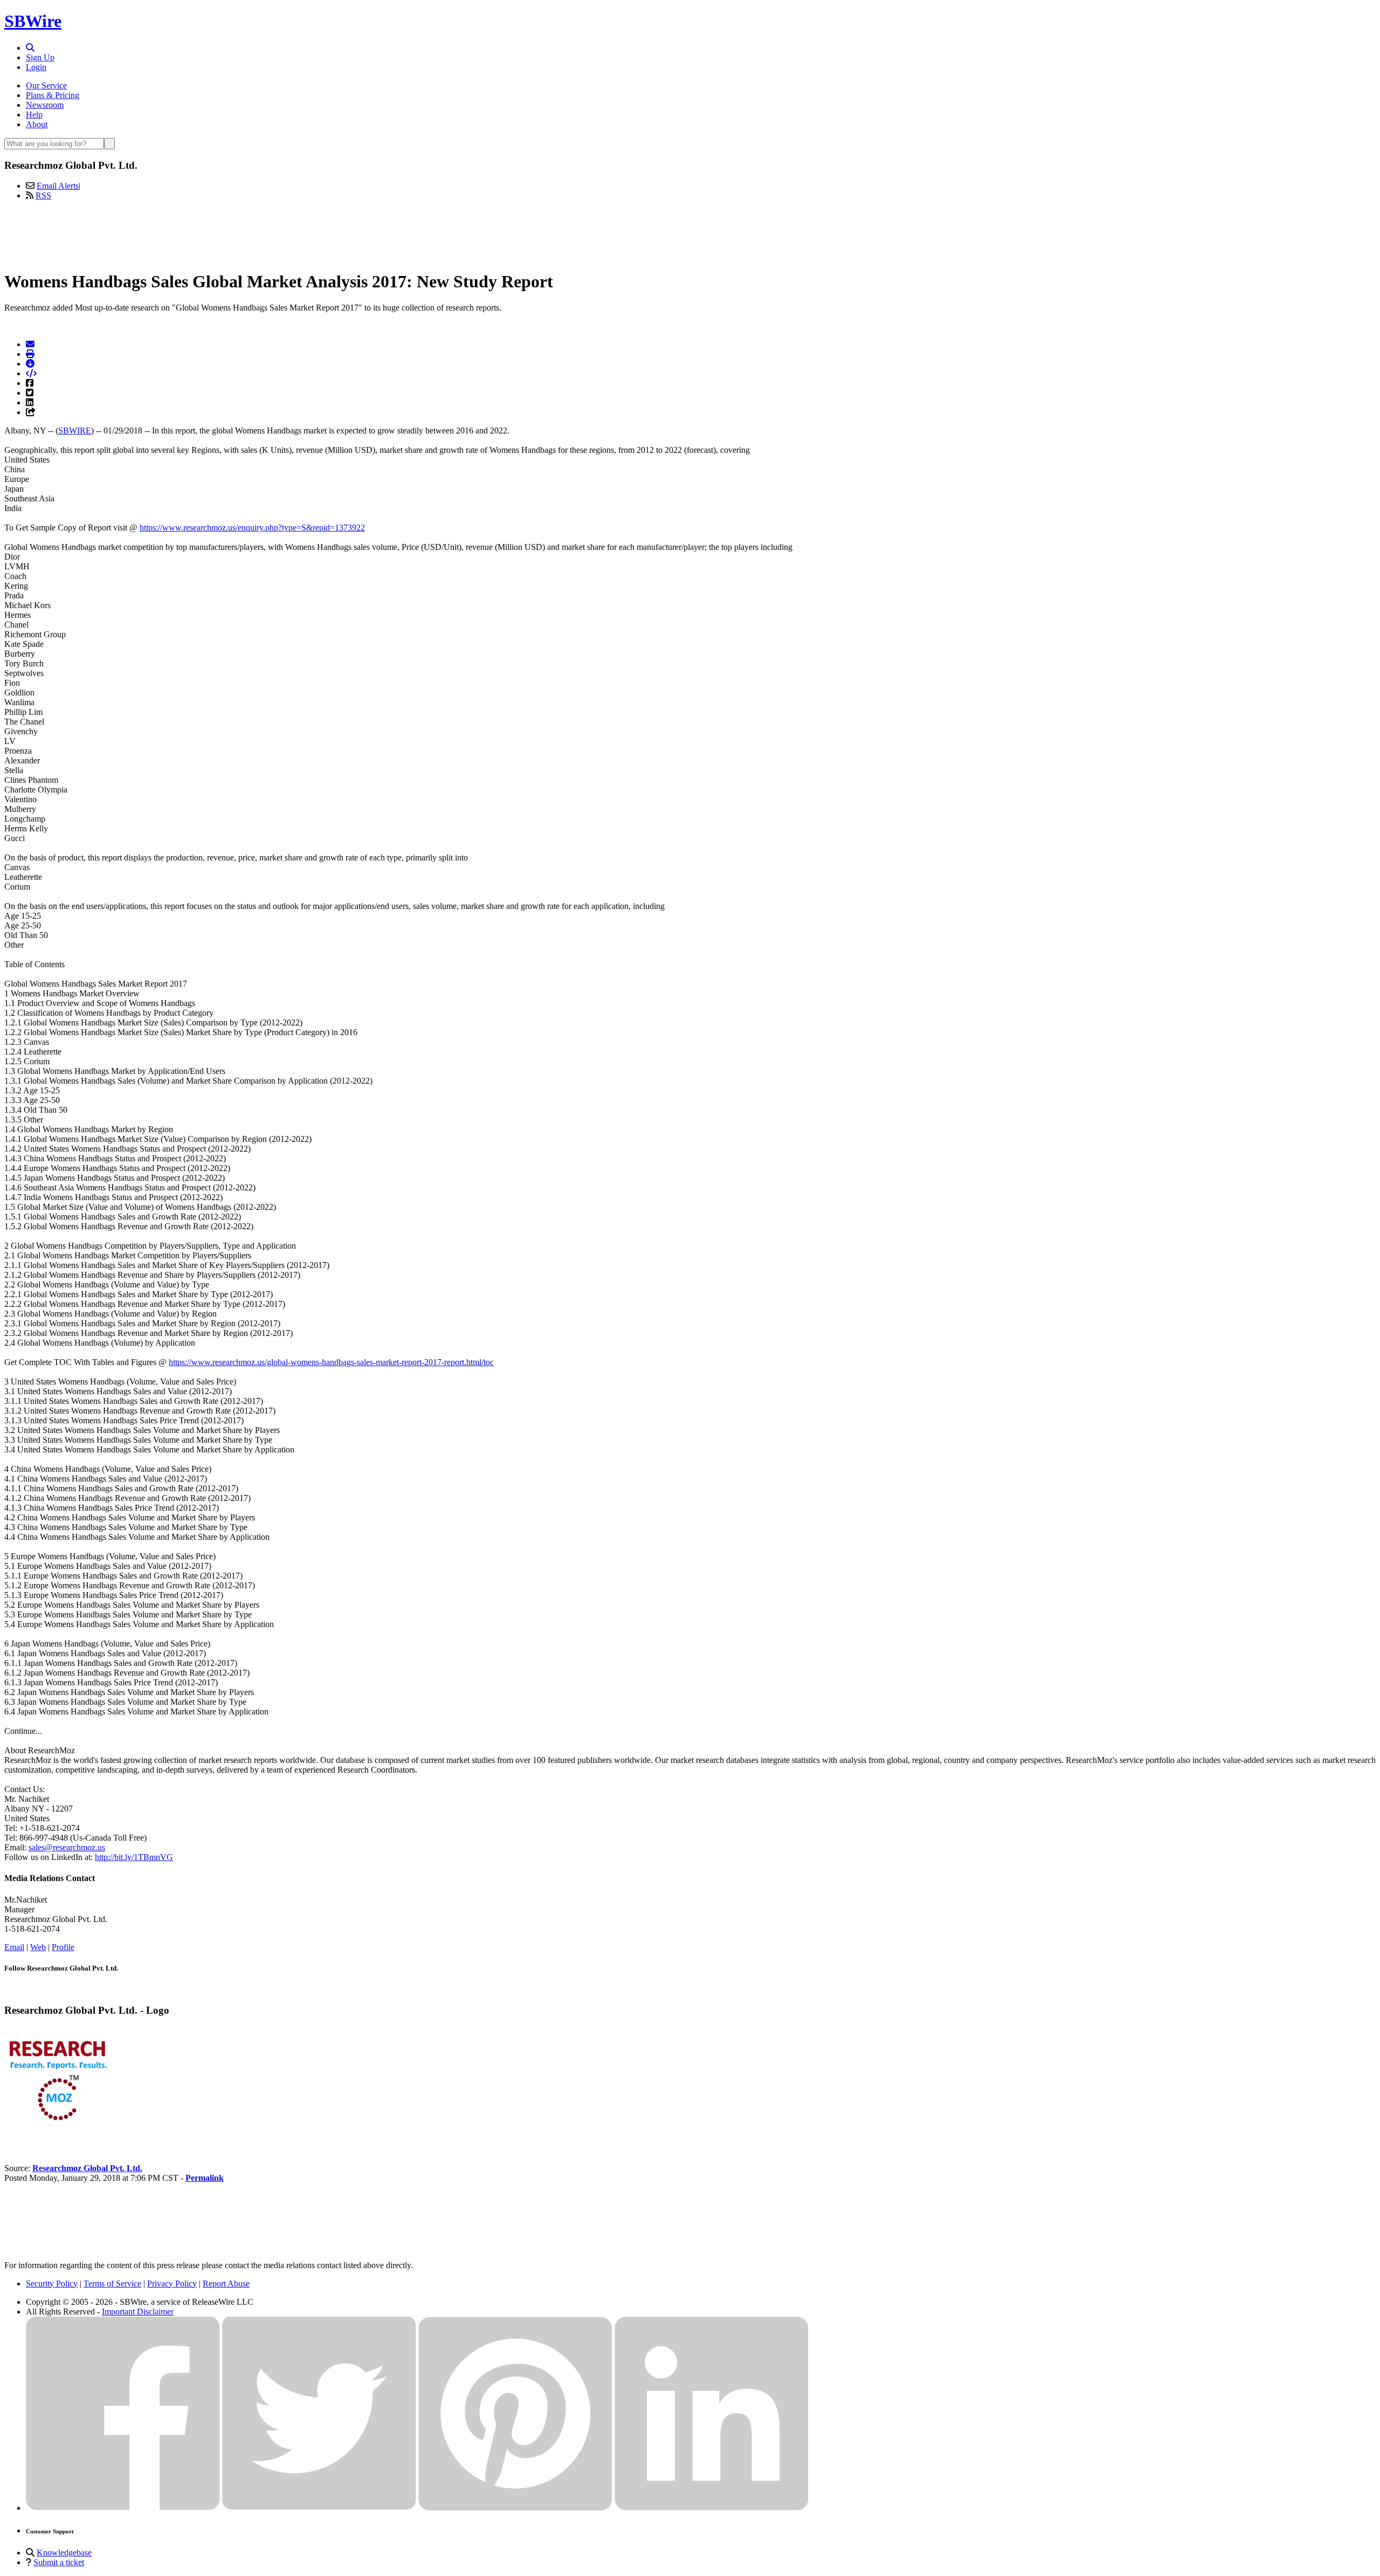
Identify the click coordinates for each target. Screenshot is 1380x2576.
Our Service (46, 85)
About (37, 124)
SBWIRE (75, 431)
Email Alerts (58, 186)
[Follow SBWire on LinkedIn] (712, 2508)
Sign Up (40, 57)
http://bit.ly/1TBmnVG (134, 1857)
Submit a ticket (59, 2562)
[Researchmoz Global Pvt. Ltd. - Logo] (58, 2131)
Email (14, 1947)
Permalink (205, 2178)
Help (34, 115)
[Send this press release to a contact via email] (30, 344)
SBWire (33, 21)
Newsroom (45, 105)
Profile (63, 1947)
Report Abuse (226, 2284)
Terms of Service (112, 2284)
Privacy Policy (172, 2284)
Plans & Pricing (53, 95)
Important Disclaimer (138, 2312)
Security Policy (52, 2284)
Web (38, 1947)
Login (36, 67)
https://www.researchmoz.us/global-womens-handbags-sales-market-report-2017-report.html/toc (331, 1362)
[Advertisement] (690, 233)
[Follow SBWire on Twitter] (319, 2508)
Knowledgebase (64, 2553)
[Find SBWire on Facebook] (123, 2508)
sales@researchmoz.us (67, 1847)
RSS (43, 195)
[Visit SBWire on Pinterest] (515, 2508)
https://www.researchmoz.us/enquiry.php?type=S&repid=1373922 (252, 528)
